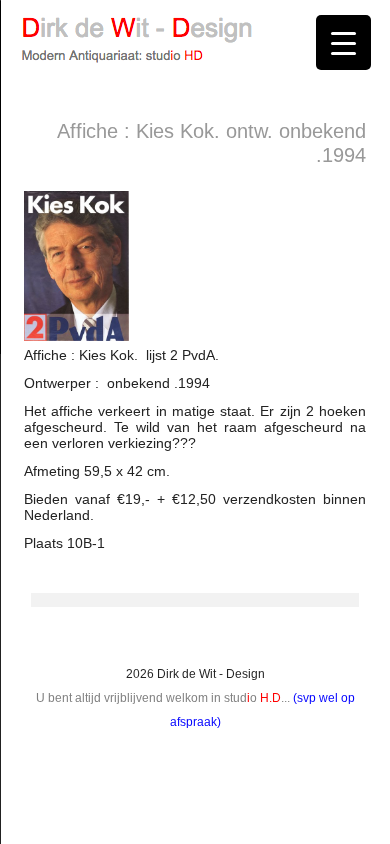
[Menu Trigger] (343, 42)
